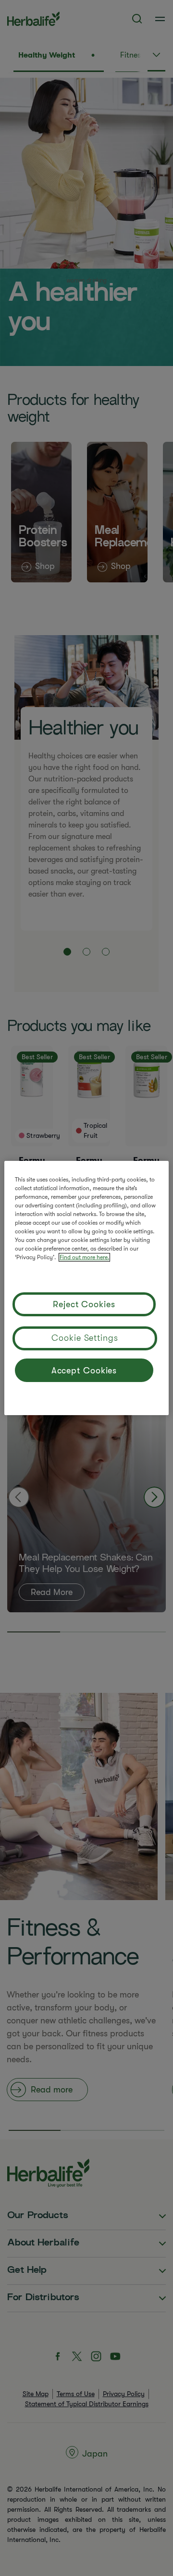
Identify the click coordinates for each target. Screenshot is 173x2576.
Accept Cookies (84, 1371)
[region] (86, 1288)
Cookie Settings (85, 1338)
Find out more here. (84, 1257)
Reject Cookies (84, 1304)
